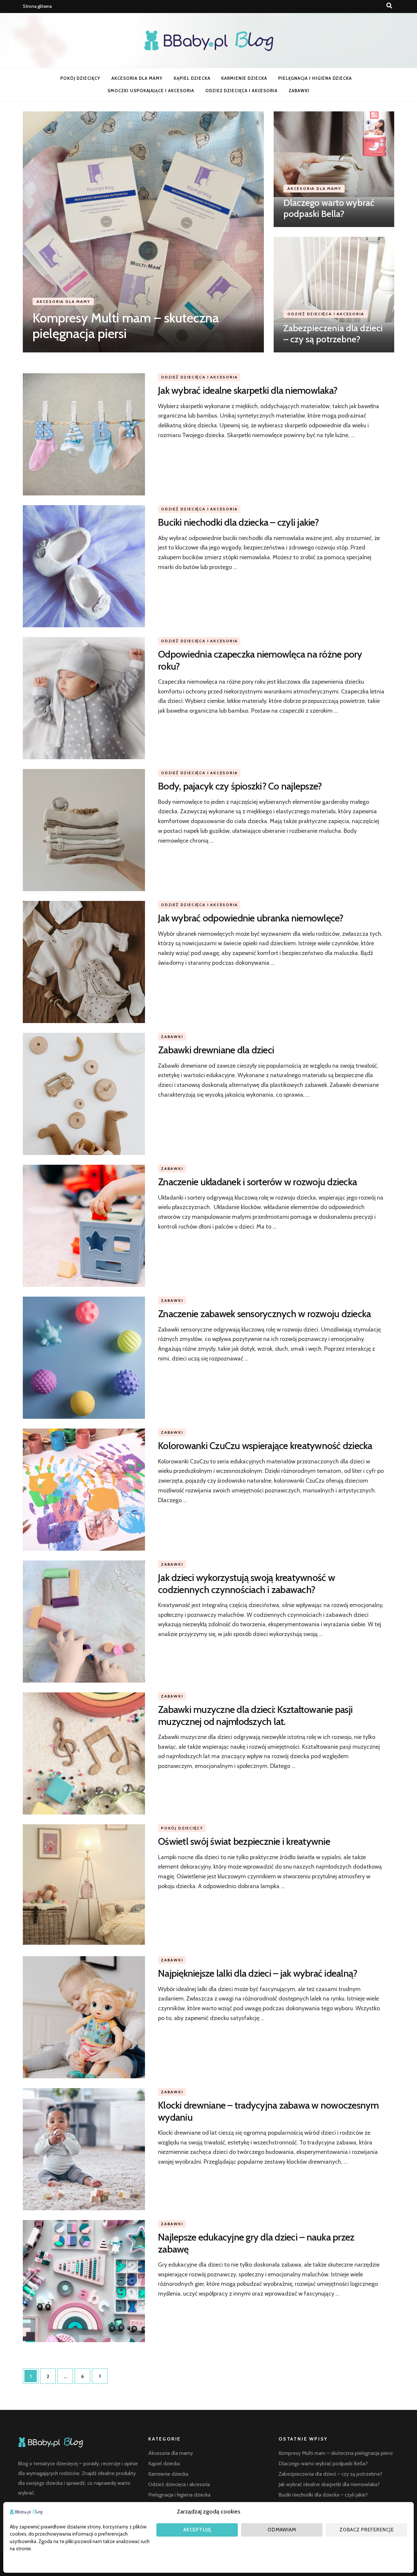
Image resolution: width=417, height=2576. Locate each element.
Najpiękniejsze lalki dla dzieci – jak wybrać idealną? (258, 1973)
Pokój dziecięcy (80, 78)
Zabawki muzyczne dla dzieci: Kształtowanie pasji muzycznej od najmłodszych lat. (255, 1715)
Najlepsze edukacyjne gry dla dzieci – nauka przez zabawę (256, 2243)
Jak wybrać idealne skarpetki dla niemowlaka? (248, 390)
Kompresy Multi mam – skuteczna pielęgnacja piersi (126, 326)
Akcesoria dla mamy (137, 78)
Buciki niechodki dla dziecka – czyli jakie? (238, 522)
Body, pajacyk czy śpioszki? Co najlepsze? (240, 786)
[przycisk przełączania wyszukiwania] (389, 6)
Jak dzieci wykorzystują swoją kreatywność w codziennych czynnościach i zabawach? (246, 1583)
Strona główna (37, 6)
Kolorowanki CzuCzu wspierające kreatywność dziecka (265, 1446)
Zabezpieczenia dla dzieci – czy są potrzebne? (333, 334)
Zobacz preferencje (367, 2530)
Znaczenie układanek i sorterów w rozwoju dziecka (257, 1182)
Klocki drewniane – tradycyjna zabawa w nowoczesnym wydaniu (268, 2111)
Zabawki (299, 91)
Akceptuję (197, 2530)
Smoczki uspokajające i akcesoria (151, 91)
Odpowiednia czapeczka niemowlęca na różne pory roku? (260, 660)
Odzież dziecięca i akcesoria (241, 91)
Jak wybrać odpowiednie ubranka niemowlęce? (251, 918)
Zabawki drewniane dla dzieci (216, 1050)
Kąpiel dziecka (192, 78)
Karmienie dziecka (244, 78)
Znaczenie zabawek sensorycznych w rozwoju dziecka (264, 1314)
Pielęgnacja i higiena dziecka (315, 78)
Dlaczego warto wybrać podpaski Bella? (329, 208)
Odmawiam (282, 2530)
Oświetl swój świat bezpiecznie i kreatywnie (244, 1841)
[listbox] (208, 232)
